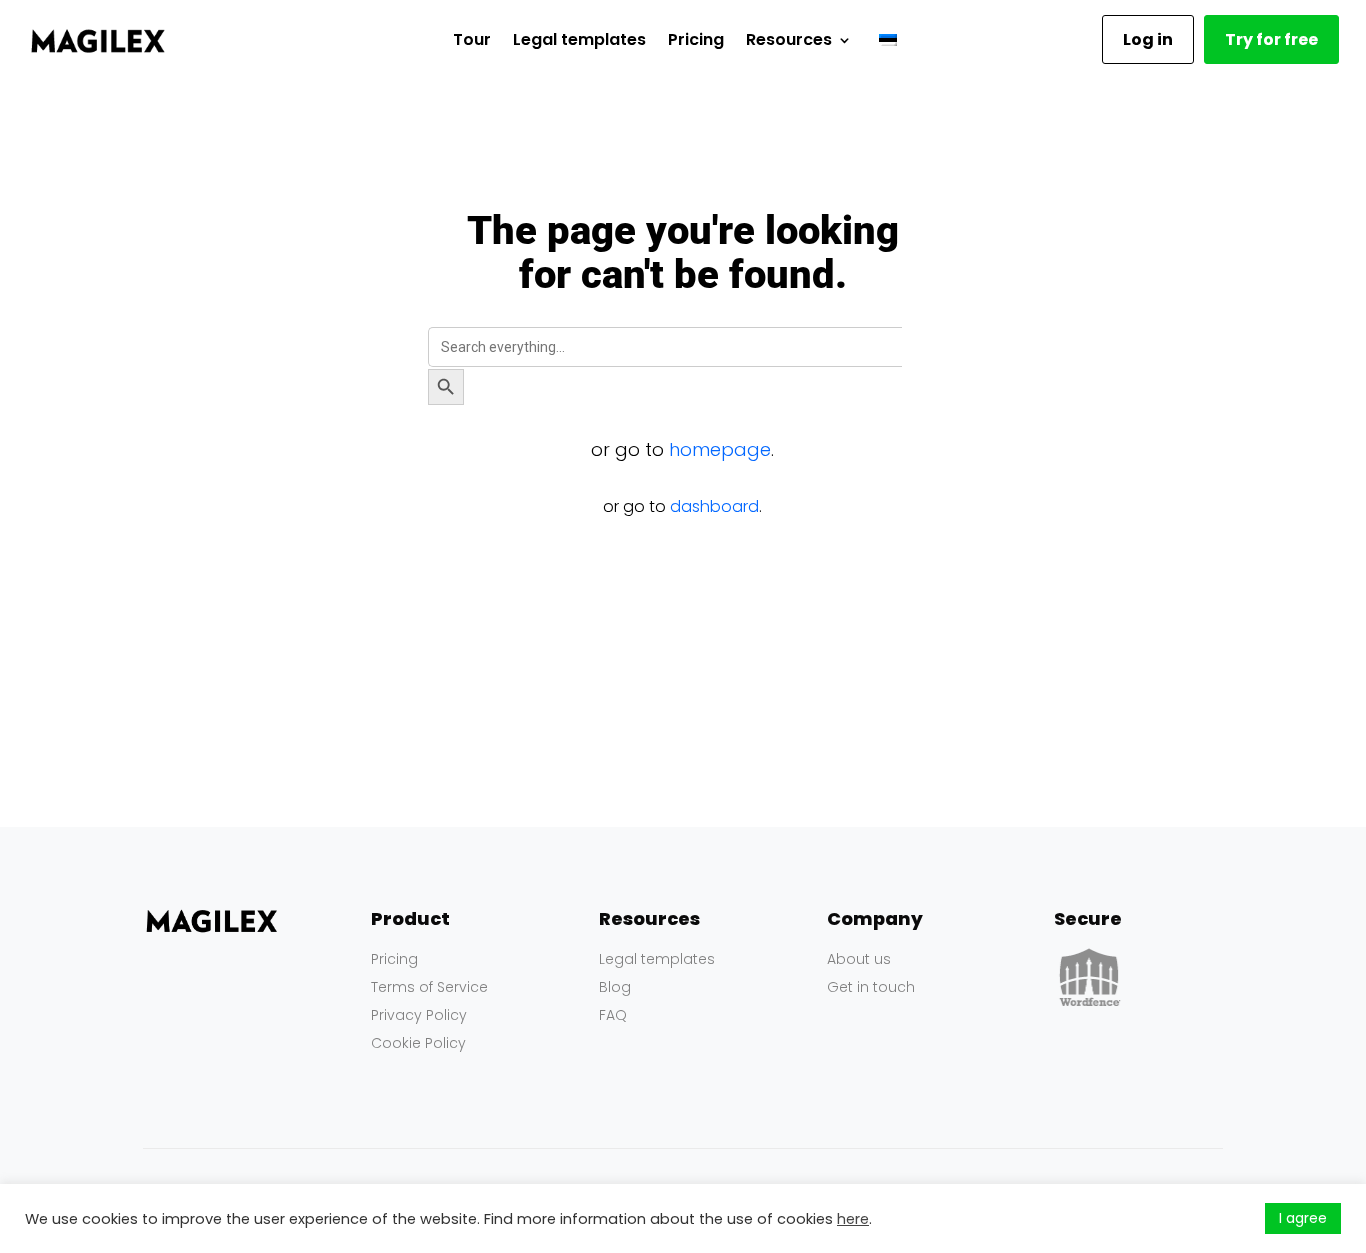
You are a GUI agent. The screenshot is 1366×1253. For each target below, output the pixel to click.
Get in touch (871, 987)
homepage (720, 449)
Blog (615, 987)
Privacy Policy (419, 1015)
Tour (472, 39)
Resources (789, 39)
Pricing (696, 39)
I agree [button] (1303, 1218)
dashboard (714, 506)
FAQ (613, 1015)
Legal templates (579, 39)
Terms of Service (429, 987)
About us (859, 959)
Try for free (1271, 39)
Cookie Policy (418, 1043)
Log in (1148, 39)
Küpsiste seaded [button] (1194, 1219)
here (853, 1219)
